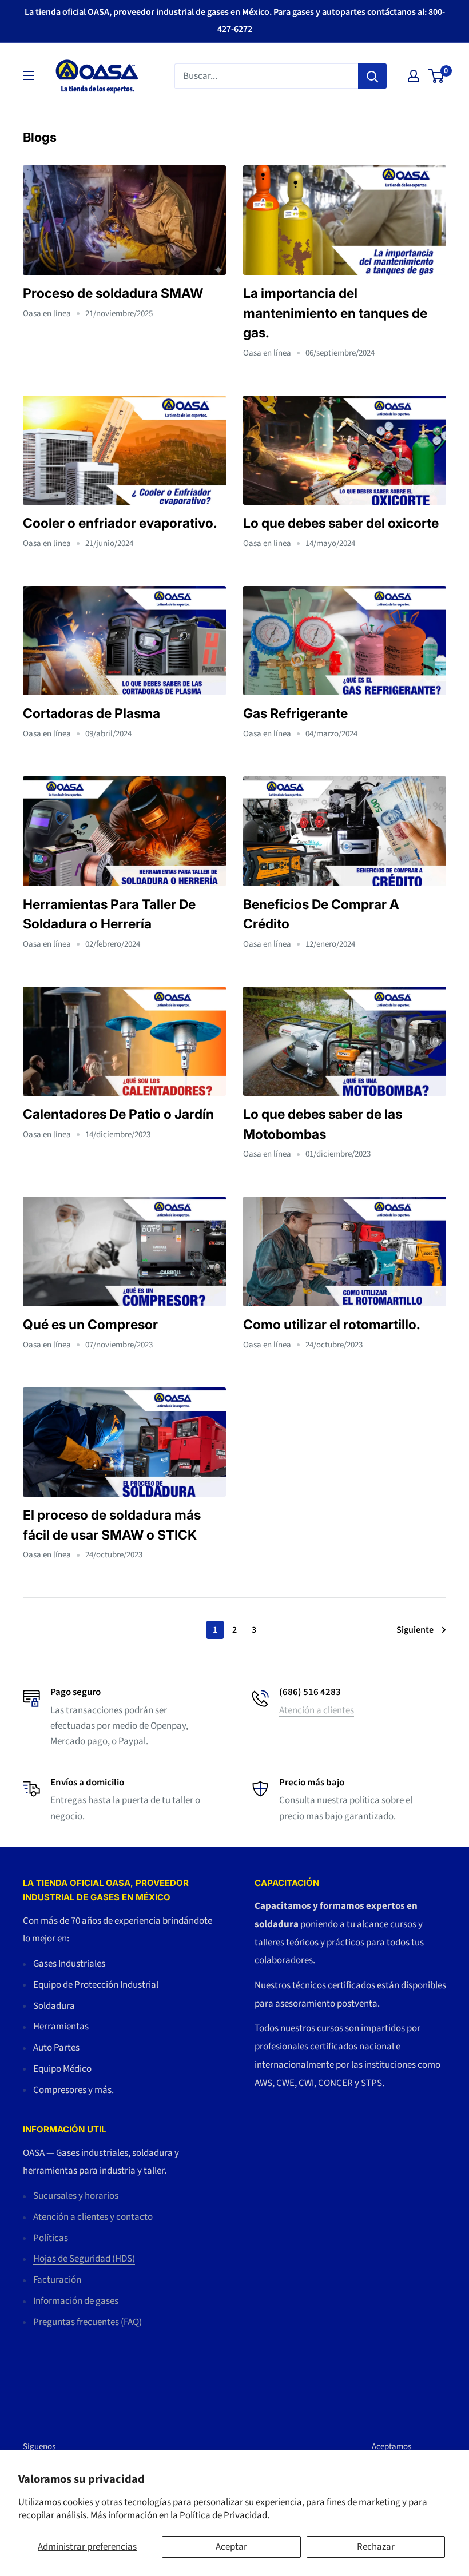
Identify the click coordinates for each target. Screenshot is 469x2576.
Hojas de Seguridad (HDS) (84, 2259)
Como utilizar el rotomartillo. (332, 1325)
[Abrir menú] (29, 75)
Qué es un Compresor (90, 1325)
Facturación (57, 2280)
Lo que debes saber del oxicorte (341, 523)
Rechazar (376, 2547)
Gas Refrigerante (295, 713)
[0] (437, 76)
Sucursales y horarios (76, 2196)
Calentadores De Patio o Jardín (118, 1114)
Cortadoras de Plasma (92, 713)
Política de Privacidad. (224, 2515)
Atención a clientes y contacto (93, 2217)
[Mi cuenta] (414, 76)
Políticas (51, 2238)
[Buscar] (372, 76)
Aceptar (231, 2547)
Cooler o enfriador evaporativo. (120, 523)
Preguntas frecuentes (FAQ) (88, 2322)
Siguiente (415, 1630)
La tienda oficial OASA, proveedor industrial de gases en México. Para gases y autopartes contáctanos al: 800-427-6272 (235, 21)
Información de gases (76, 2301)
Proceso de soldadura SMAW (113, 293)
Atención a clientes (317, 1710)
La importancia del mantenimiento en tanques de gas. (335, 313)
